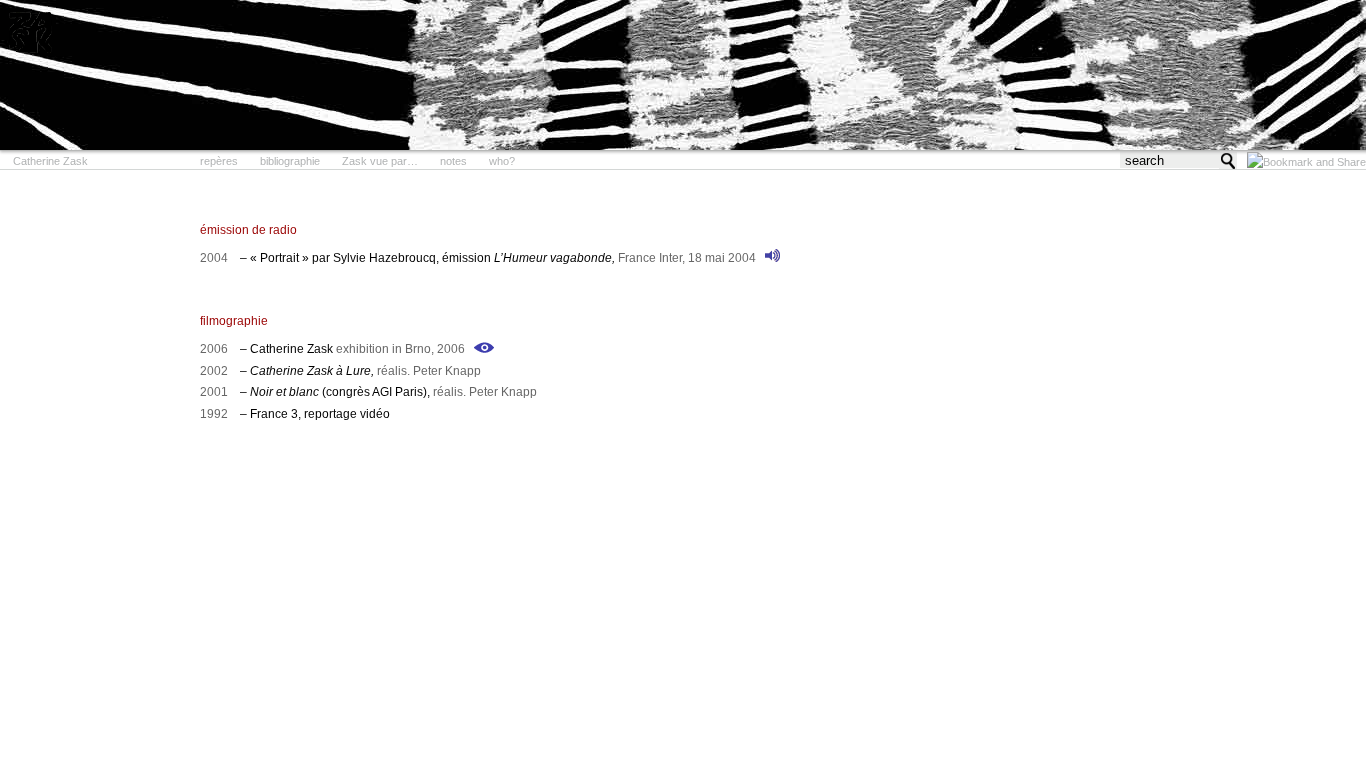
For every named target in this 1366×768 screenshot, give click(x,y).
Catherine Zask (50, 161)
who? (502, 161)
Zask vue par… (380, 161)
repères (219, 161)
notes (453, 161)
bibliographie (290, 161)
